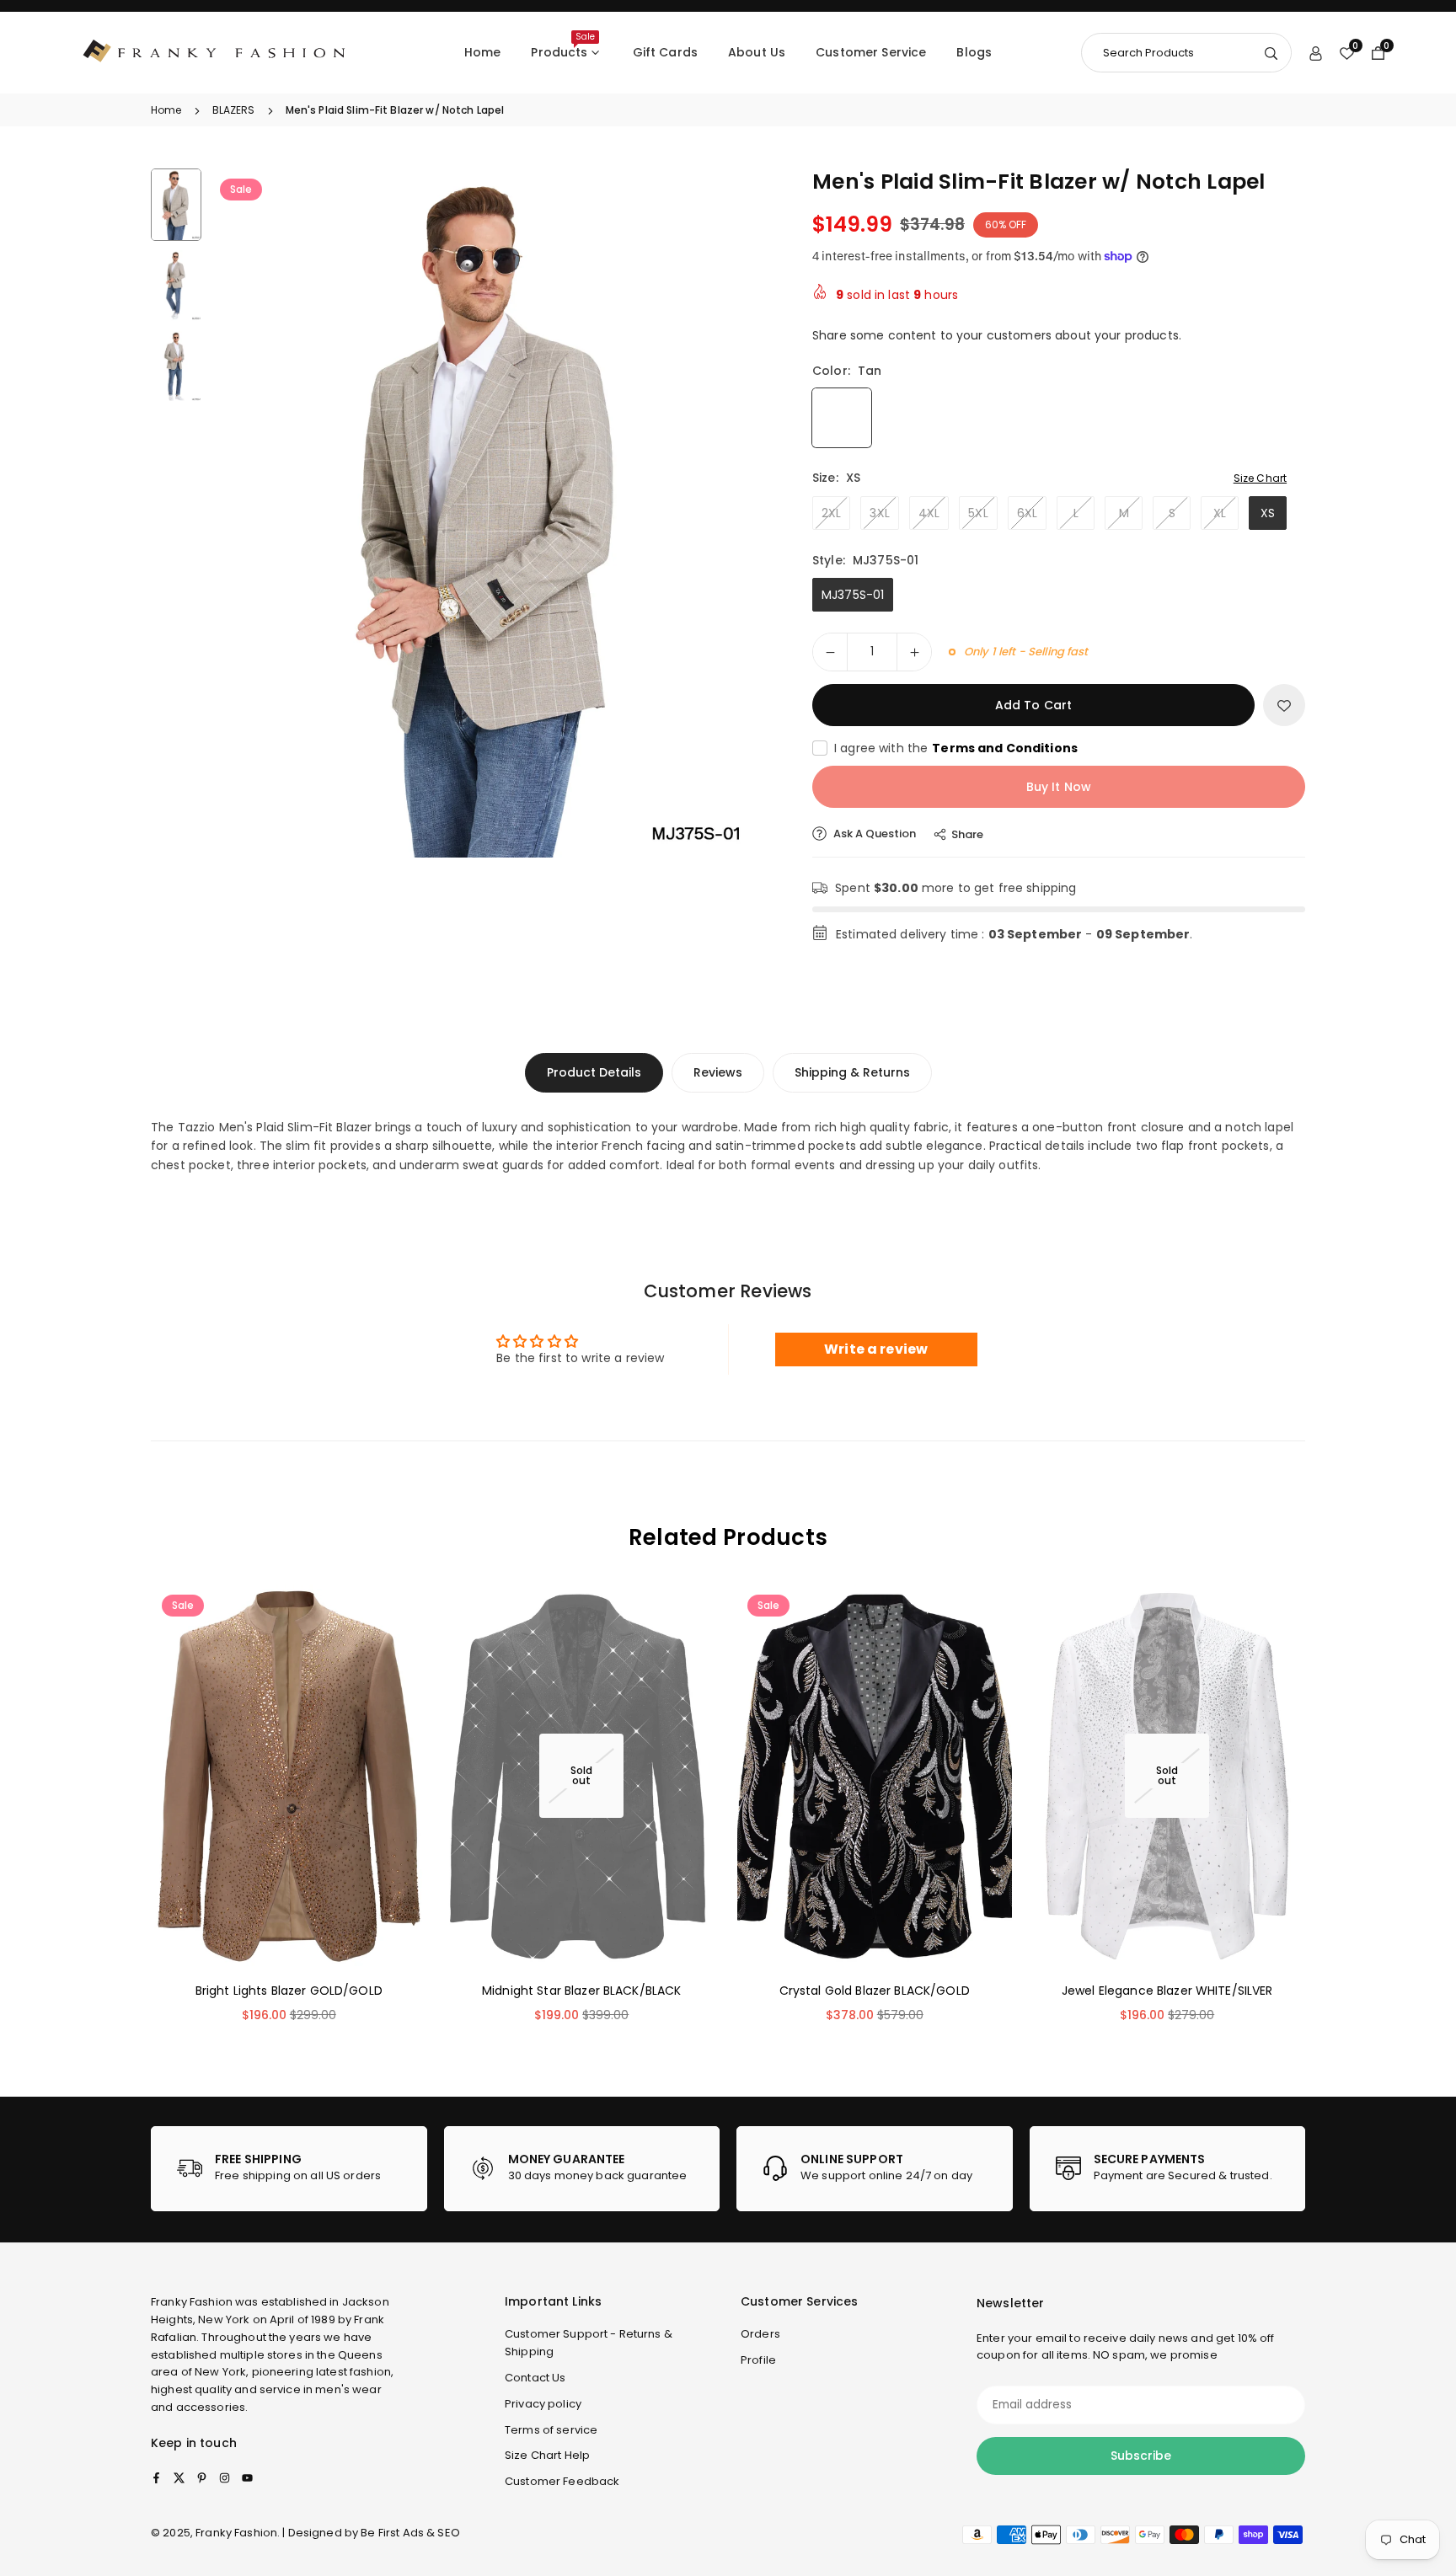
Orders (760, 2334)
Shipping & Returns (852, 1072)
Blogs (974, 52)
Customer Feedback (562, 2481)
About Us (757, 52)
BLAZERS (234, 110)
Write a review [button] (876, 1349)
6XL (1027, 513)
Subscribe (1141, 2456)
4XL (929, 513)
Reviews (718, 1072)
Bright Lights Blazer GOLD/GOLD (289, 1990)
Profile (758, 2360)
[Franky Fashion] (215, 52)
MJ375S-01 (853, 595)
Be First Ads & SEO (410, 2533)
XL (1220, 513)
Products (562, 45)
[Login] (1316, 52)
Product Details (594, 1072)
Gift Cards (665, 52)
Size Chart (1260, 478)
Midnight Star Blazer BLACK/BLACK (581, 1990)
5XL (978, 513)
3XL (879, 513)
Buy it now (1059, 787)
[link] (289, 2169)
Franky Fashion (192, 2302)
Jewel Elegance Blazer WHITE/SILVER (1167, 1990)
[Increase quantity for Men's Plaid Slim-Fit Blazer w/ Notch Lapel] (914, 652)
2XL (831, 513)
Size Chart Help (547, 2455)
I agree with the (956, 748)
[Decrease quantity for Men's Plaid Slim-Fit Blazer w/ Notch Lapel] (830, 652)
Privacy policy (543, 2404)
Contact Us (535, 2378)
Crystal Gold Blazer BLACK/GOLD (875, 1990)
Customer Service (871, 52)
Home (483, 52)
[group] (492, 513)
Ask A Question (873, 834)
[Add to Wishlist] (1284, 705)
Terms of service (551, 2429)
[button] (733, 512)
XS (1268, 513)
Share (967, 834)
